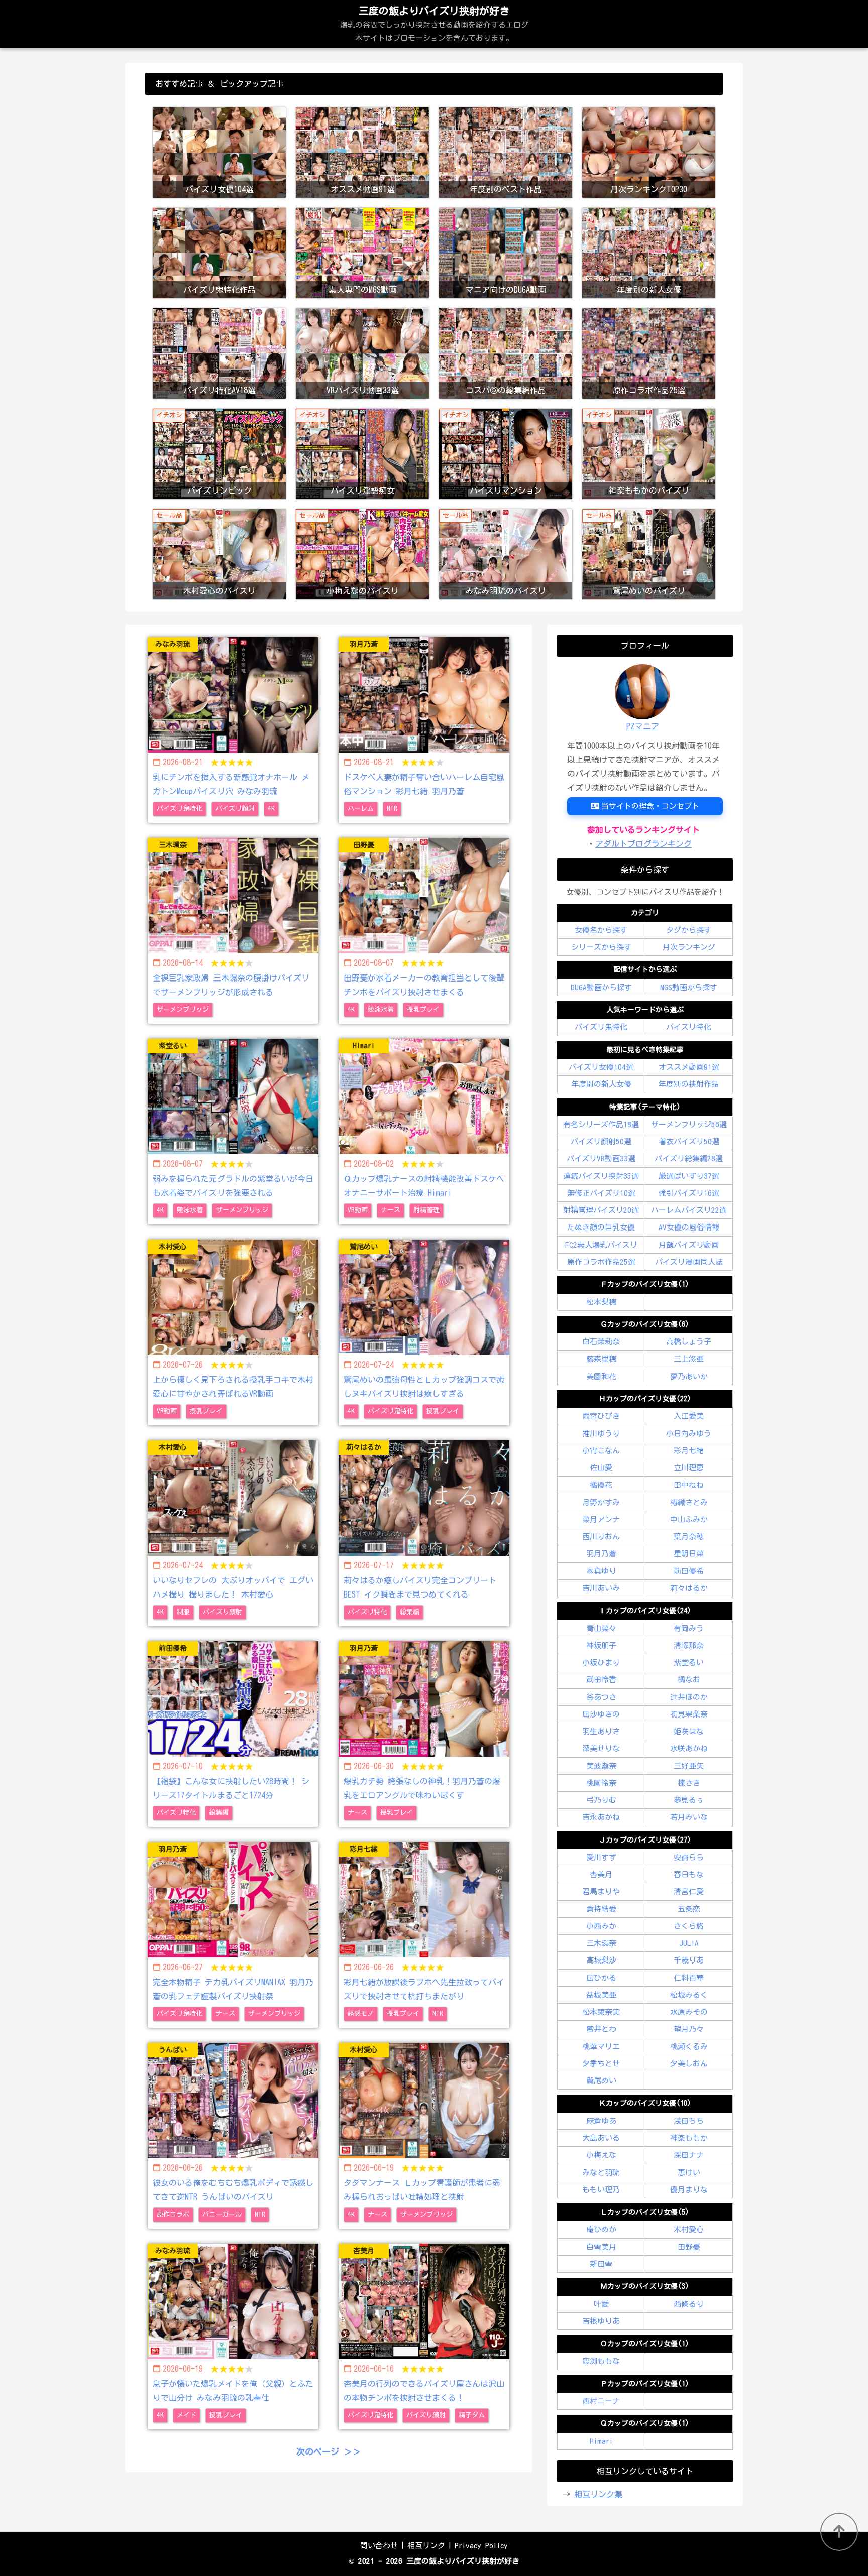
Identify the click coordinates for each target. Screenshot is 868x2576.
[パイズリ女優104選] (219, 114)
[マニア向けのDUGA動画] (506, 215)
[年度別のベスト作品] (506, 114)
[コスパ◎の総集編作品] (506, 315)
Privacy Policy (481, 2546)
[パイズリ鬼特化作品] (219, 215)
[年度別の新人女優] (649, 215)
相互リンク (426, 2546)
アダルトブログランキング (643, 844)
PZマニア (643, 726)
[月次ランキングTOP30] (649, 114)
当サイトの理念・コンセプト (650, 806)
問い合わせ (379, 2546)
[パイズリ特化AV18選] (219, 315)
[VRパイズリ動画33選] (362, 315)
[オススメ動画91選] (362, 114)
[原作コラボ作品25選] (649, 315)
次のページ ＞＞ (329, 2452)
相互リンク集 (598, 2494)
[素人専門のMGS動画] (362, 215)
